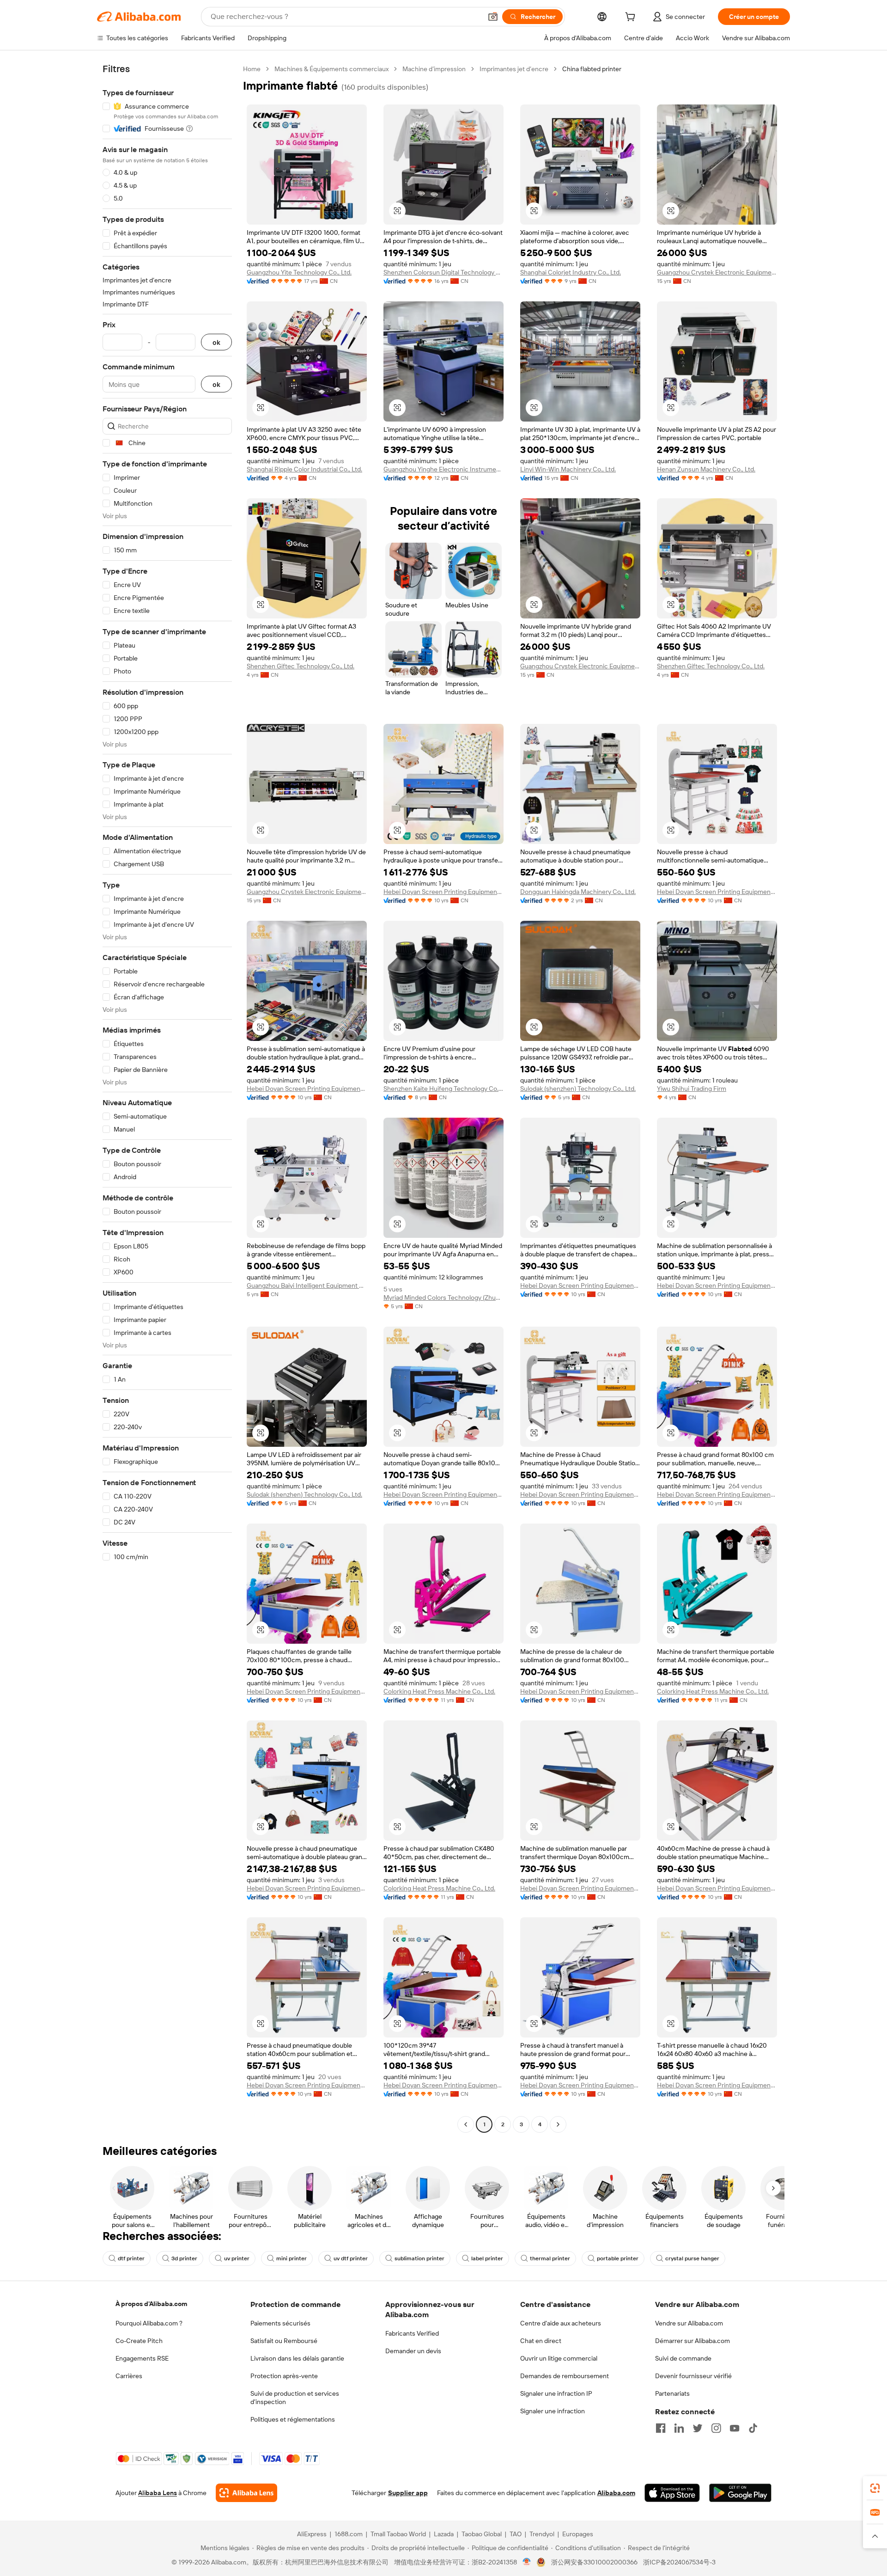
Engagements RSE (142, 2358)
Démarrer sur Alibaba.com (693, 2341)
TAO (516, 2534)
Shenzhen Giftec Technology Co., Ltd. (301, 666)
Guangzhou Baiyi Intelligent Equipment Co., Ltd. (307, 1285)
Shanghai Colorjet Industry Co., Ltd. (571, 272)
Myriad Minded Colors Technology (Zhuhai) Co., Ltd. (443, 1297)
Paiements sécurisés (280, 2323)
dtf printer (131, 2258)
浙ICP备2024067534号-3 (679, 2562)
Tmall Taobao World (398, 2534)
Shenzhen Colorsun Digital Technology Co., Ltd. (443, 272)
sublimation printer (419, 2258)
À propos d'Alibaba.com (151, 2304)
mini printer (292, 2258)
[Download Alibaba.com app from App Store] (672, 2493)
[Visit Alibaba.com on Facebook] (661, 2428)
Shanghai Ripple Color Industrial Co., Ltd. (304, 469)
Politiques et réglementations (293, 2419)
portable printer (618, 2258)
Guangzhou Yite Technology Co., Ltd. (299, 272)
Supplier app (408, 2493)
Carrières (129, 2376)
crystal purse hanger (692, 2258)
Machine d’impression (434, 69)
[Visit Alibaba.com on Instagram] (716, 2428)
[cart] (632, 18)
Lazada (444, 2534)
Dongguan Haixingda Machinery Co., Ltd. (578, 892)
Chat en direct (541, 2341)
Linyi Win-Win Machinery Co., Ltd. (568, 469)
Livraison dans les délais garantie (297, 2358)
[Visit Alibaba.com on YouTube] (735, 2428)
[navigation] (167, 1098)
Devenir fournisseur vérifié (693, 2376)
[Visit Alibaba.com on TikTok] (753, 2428)
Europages (578, 2534)
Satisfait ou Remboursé (284, 2341)
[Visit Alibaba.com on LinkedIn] (679, 2428)
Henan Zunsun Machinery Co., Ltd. (706, 469)
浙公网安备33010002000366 (594, 2562)
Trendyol (542, 2534)
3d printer (184, 2258)
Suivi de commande (683, 2358)
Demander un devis (413, 2351)
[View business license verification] (527, 2562)
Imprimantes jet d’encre (514, 69)
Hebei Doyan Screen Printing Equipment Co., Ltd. (443, 892)
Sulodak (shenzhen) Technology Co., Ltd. (578, 1089)
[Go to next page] (558, 2124)
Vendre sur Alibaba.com (689, 2323)
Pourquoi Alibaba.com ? (149, 2323)
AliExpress (312, 2534)
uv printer (237, 2258)
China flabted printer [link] (592, 69)
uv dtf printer (351, 2258)
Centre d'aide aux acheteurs (561, 2323)
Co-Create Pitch (139, 2341)
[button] (493, 17)
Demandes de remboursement (565, 2376)
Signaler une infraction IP (556, 2393)
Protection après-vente (284, 2376)
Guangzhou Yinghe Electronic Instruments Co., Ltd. (443, 469)
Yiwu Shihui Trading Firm (692, 1089)
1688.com (349, 2534)
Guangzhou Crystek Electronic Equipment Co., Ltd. (717, 272)
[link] (875, 2488)
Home (252, 69)
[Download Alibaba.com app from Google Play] (740, 2493)
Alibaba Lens (158, 2493)
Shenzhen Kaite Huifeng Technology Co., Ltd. (443, 1089)
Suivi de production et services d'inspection (295, 2398)
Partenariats (672, 2393)
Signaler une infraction (553, 2411)
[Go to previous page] (466, 2124)
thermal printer (550, 2258)
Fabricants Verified (412, 2333)
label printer (487, 2258)
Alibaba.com (616, 2493)
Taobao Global (482, 2534)
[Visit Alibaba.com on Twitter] (698, 2428)
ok (216, 342)
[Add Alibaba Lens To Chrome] (246, 2493)
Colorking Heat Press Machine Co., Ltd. (439, 1691)
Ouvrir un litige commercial (559, 2358)
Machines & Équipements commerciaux (331, 69)
